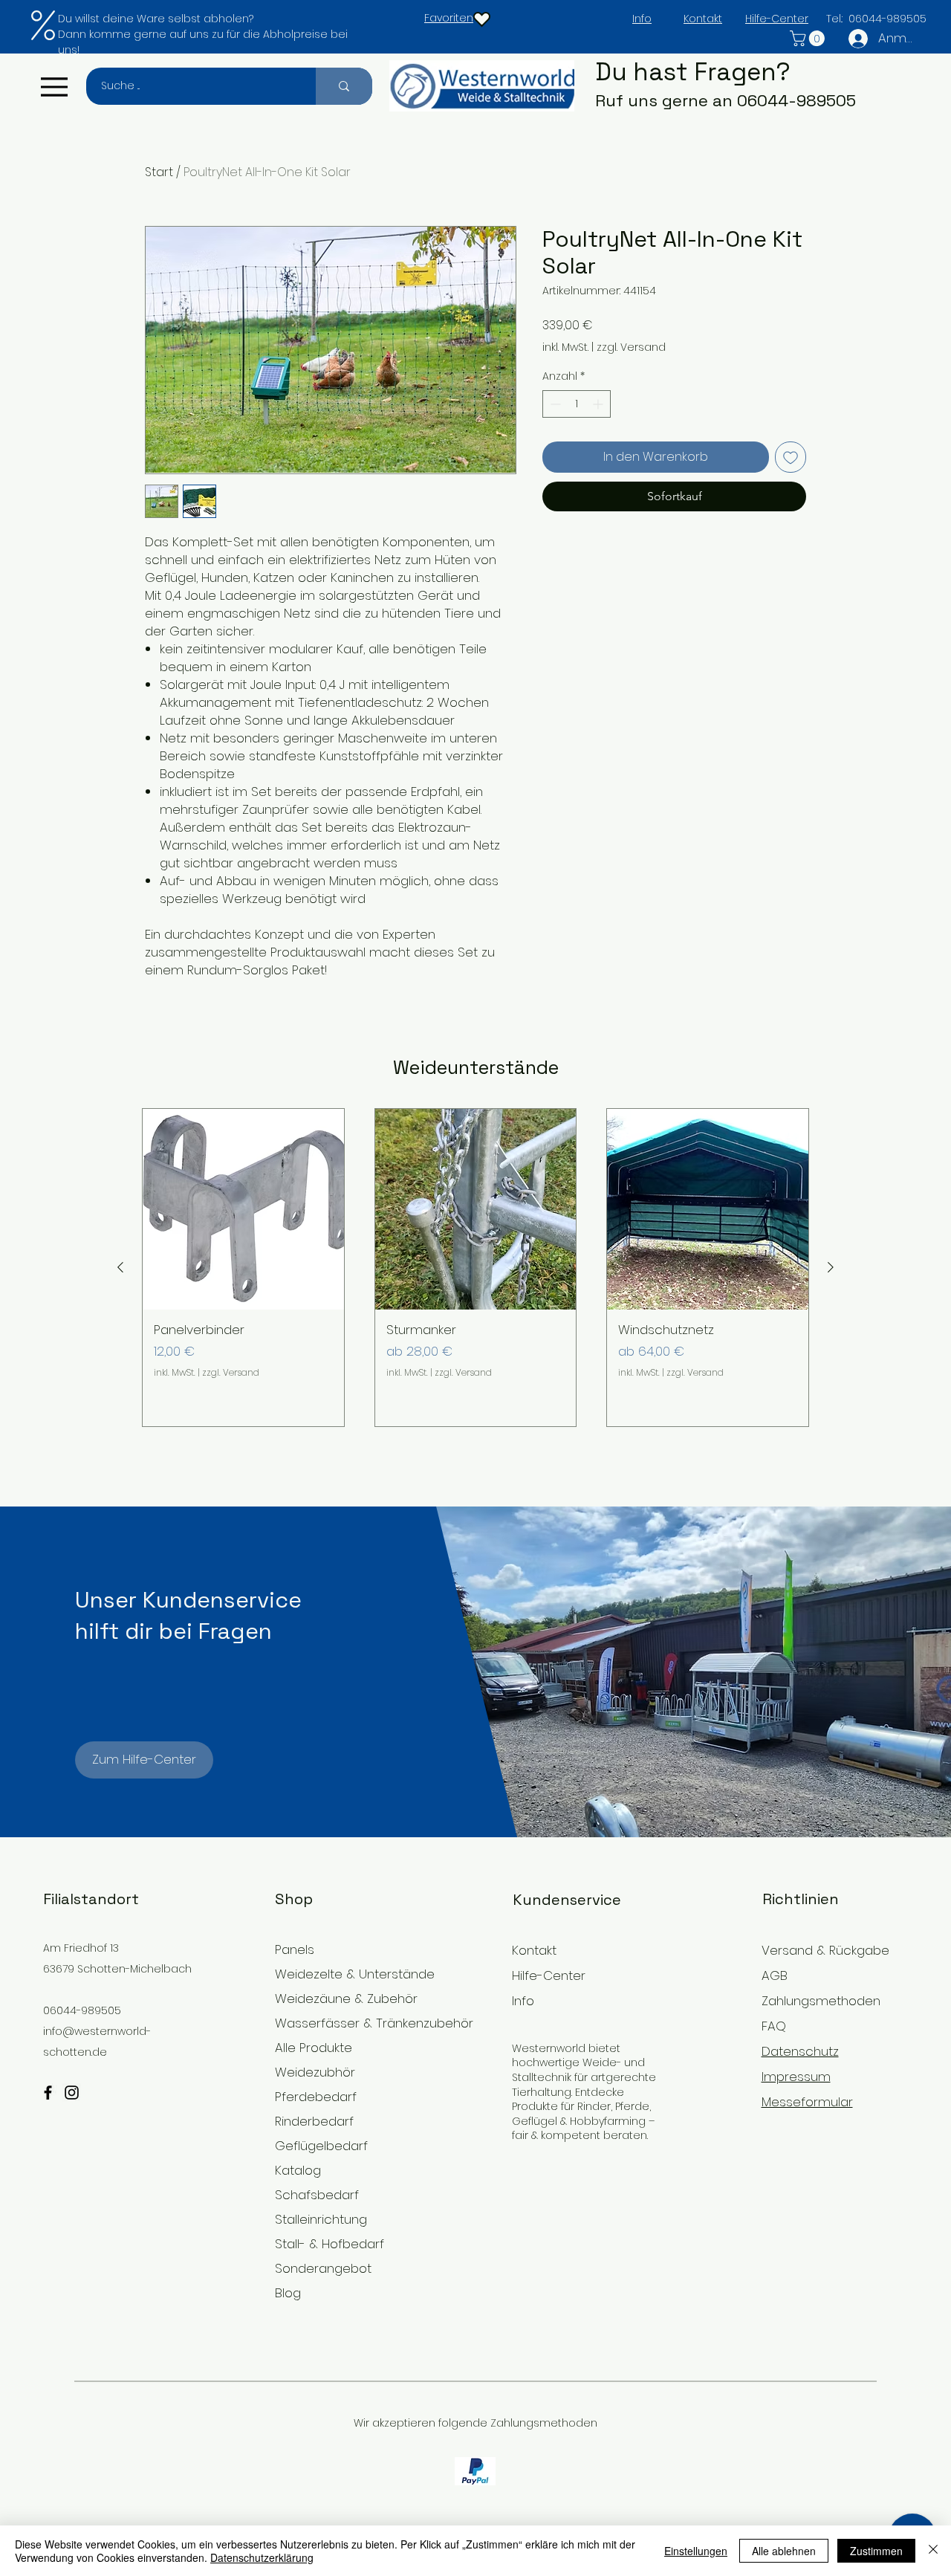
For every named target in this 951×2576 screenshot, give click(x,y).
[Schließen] (933, 2551)
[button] (809, 38)
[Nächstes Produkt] (831, 1267)
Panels (295, 1949)
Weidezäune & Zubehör (346, 1999)
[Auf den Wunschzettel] (791, 457)
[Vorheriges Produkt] (120, 1267)
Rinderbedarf (314, 2121)
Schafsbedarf (317, 2195)
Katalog (298, 2170)
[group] (475, 1268)
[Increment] (599, 404)
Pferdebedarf (316, 2097)
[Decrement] (554, 404)
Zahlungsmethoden (821, 2001)
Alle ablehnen (784, 2551)
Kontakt (534, 1950)
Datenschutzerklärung (262, 2557)
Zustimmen (876, 2551)
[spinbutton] (577, 404)
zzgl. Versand (631, 347)
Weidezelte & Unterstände (355, 1974)
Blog (288, 2293)
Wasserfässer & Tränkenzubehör (356, 2023)
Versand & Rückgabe (825, 1950)
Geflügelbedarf (321, 2146)
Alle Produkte (314, 2048)
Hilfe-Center (549, 1975)
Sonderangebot (323, 2268)
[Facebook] (48, 2093)
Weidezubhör (315, 2072)
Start (159, 172)
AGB (775, 1975)
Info (523, 2001)
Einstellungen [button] (696, 2551)
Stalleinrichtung (321, 2219)
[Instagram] (72, 2093)
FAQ (774, 2026)
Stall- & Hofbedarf (330, 2244)
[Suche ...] (344, 86)
